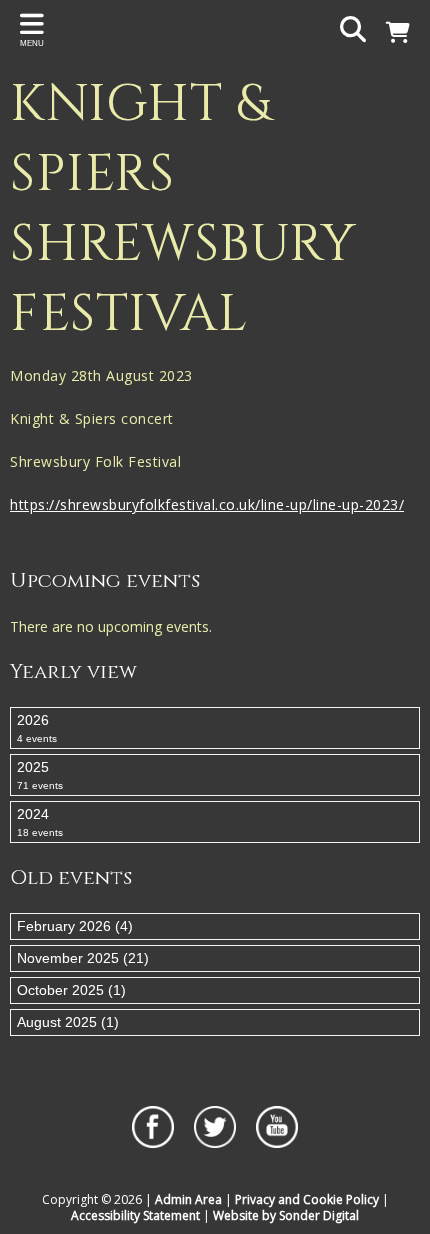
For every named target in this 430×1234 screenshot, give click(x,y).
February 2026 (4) (75, 926)
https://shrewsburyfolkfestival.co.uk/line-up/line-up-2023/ (207, 504)
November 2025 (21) (83, 958)
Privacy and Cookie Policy (307, 1199)
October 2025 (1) (71, 990)
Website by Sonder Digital (286, 1215)
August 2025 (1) (68, 1022)
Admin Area (188, 1199)
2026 (37, 728)
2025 (40, 775)
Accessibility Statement (135, 1215)
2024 (40, 822)
